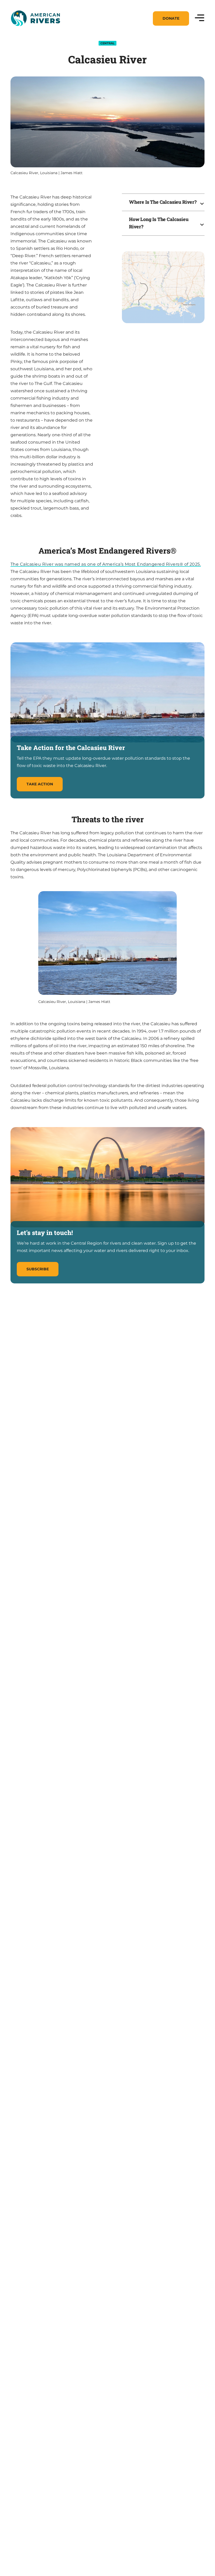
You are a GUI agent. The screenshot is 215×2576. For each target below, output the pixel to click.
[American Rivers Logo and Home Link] (35, 18)
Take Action (40, 784)
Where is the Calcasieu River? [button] (163, 202)
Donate (171, 18)
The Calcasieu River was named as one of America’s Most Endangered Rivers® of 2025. (106, 564)
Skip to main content (34, 32)
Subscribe (38, 1269)
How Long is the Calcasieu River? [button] (159, 223)
